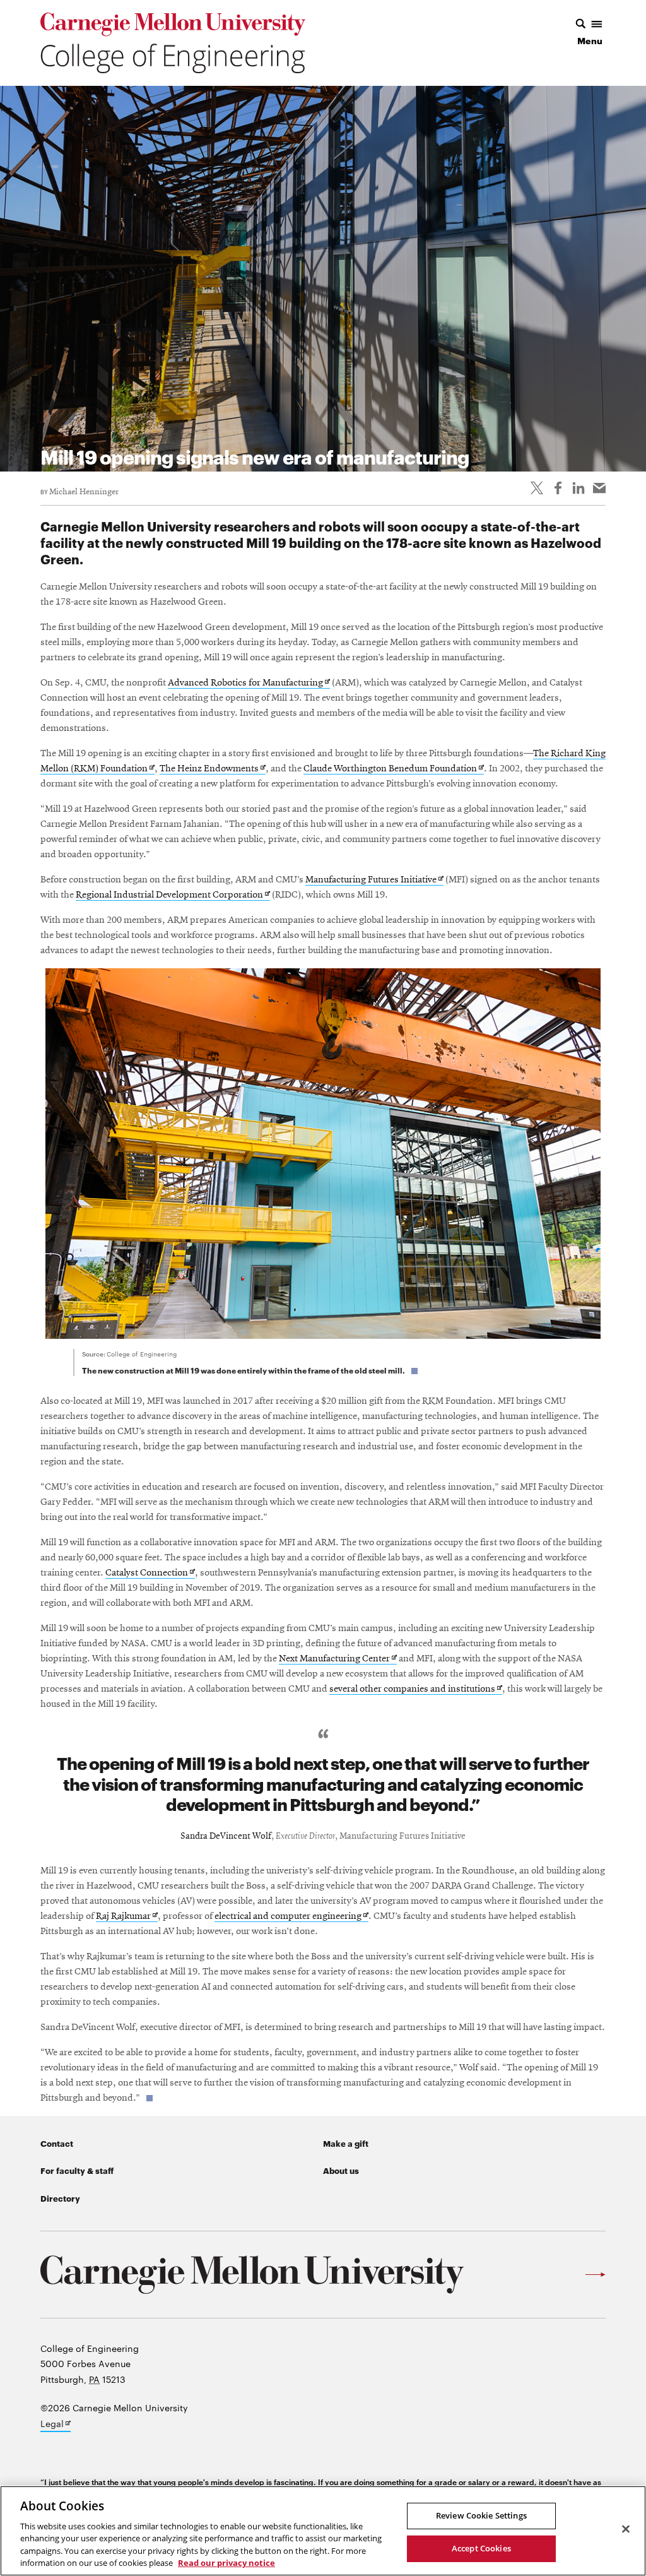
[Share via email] (599, 488)
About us (341, 2170)
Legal (56, 2425)
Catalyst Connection (150, 1573)
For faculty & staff (77, 2170)
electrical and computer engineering (291, 1917)
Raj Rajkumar (127, 1917)
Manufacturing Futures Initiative (374, 880)
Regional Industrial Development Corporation (173, 895)
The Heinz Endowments (213, 769)
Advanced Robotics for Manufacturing (249, 683)
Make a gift (346, 2143)
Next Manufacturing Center (338, 1659)
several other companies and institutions (416, 1689)
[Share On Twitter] (537, 488)
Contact (57, 2143)
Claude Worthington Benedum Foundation (394, 769)
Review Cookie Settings (481, 2515)
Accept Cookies (481, 2548)
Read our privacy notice (226, 2563)
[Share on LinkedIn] (578, 488)
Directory (60, 2198)
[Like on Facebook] (558, 488)
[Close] (626, 2529)
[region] (323, 2531)
